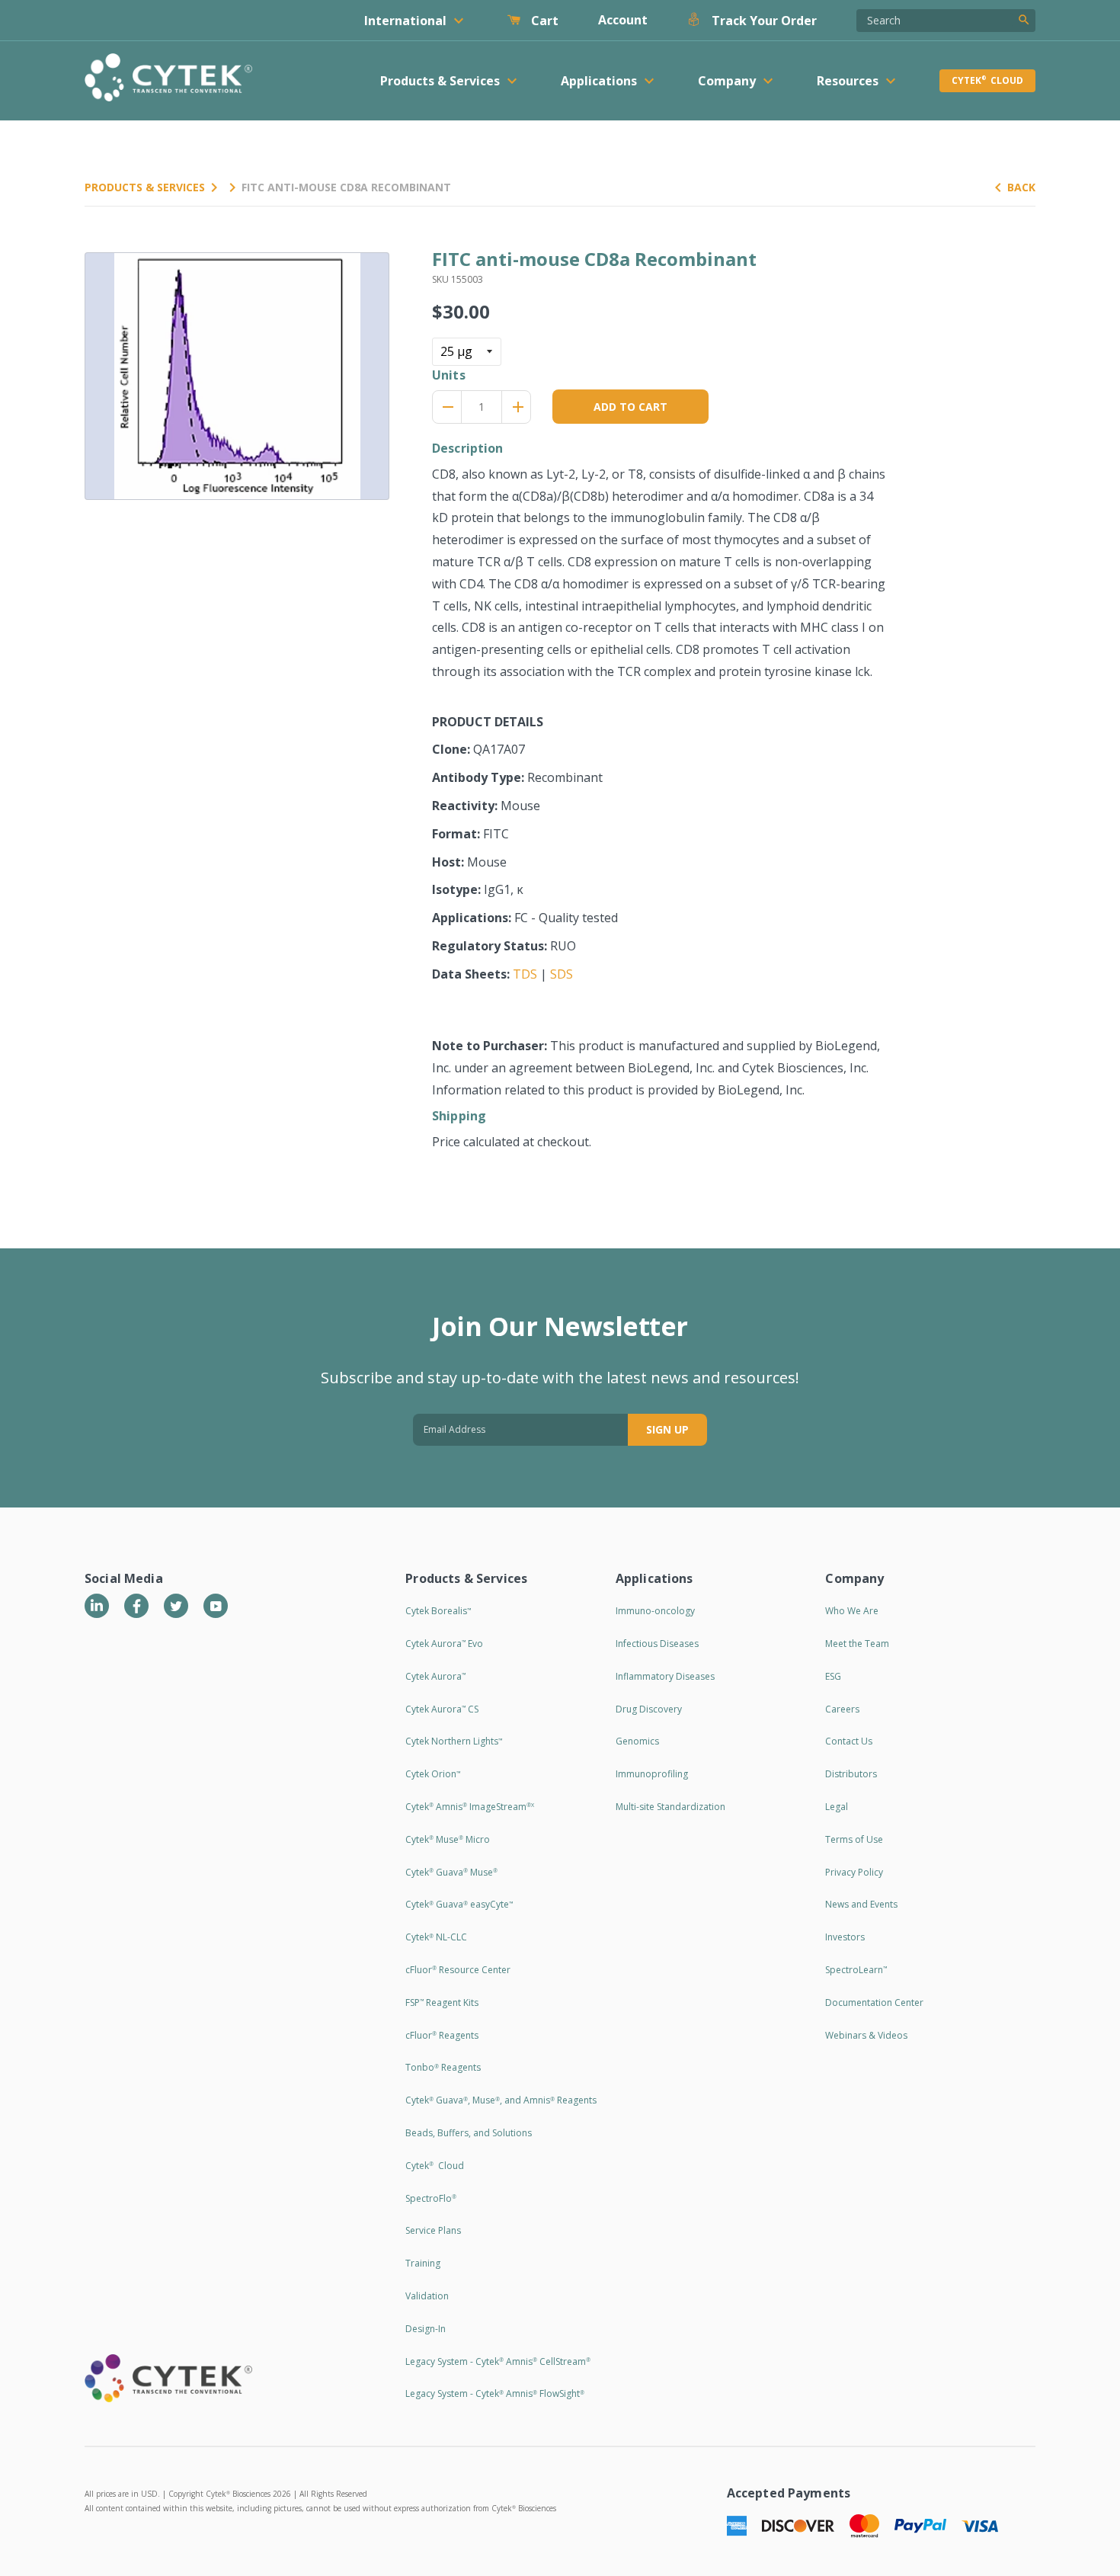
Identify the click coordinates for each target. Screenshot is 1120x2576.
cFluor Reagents (442, 2035)
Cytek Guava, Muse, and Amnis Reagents (501, 2100)
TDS (525, 974)
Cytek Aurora (435, 1676)
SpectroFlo (431, 2198)
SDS (562, 974)
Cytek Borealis (438, 1611)
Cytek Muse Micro (448, 1839)
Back (1021, 187)
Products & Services (145, 187)
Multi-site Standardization (670, 1807)
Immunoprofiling (652, 1774)
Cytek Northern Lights (454, 1741)
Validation (427, 2296)
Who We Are (852, 1611)
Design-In (426, 2329)
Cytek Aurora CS (442, 1709)
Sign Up (667, 1429)
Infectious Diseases (657, 1644)
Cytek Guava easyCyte (459, 1904)
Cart (543, 21)
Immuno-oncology (655, 1611)
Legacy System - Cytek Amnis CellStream (498, 2361)
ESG (833, 1676)
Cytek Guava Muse (451, 1872)
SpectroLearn (856, 1970)
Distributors (851, 1774)
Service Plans (433, 2230)
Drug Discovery (649, 1709)
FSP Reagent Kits (442, 2002)
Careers (842, 1709)
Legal (837, 1807)
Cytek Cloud (987, 80)
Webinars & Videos (866, 2035)
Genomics (637, 1741)
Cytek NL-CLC (436, 1937)
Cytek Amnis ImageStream (470, 1807)
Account (623, 20)
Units (449, 375)
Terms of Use (854, 1839)
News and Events (861, 1904)
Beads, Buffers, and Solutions (469, 2133)
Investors (845, 1937)
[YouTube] (216, 1606)
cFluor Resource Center (458, 1970)
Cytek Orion (433, 1774)
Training (423, 2263)
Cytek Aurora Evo (444, 1644)
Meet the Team (857, 1644)
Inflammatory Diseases (665, 1676)
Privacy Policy (854, 1872)
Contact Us (849, 1741)
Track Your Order (763, 21)
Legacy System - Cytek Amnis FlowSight (495, 2393)
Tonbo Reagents (443, 2067)
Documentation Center (874, 2002)
